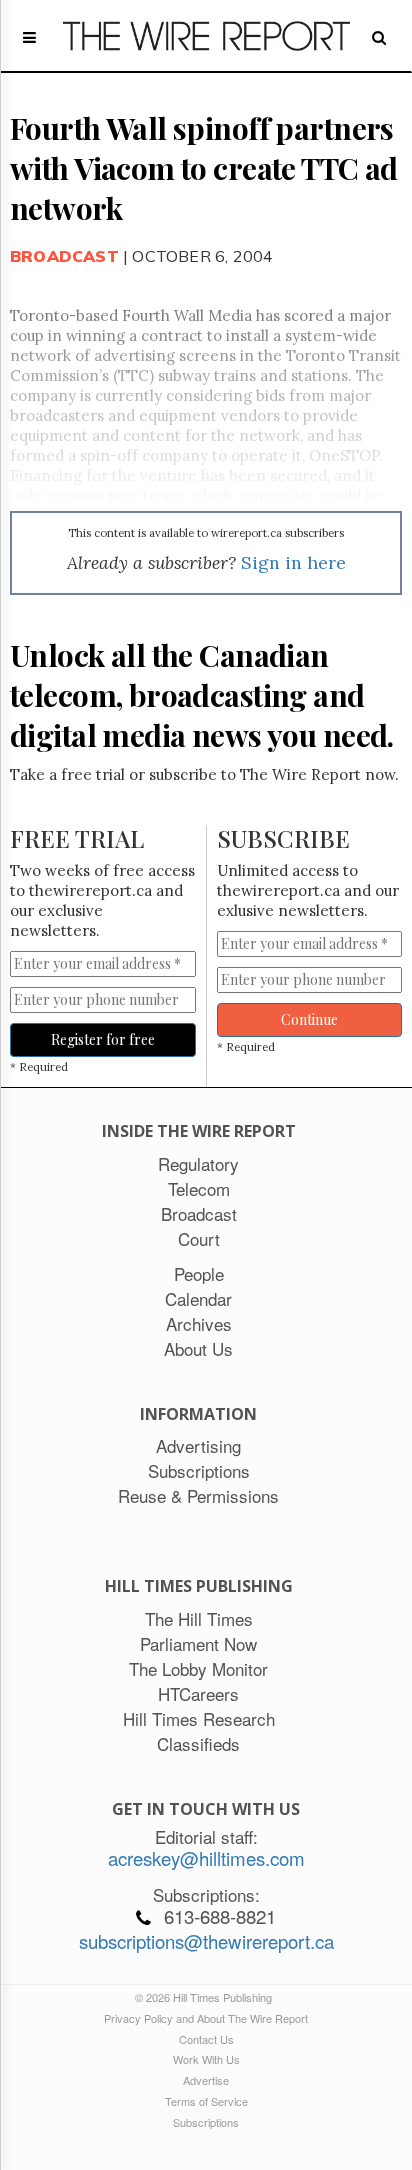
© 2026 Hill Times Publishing (206, 1997)
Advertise (206, 2080)
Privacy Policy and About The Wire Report (206, 2018)
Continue (309, 1019)
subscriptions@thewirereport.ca (206, 1941)
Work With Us (206, 2059)
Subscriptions (206, 2122)
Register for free (103, 1039)
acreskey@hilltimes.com (206, 1858)
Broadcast (64, 256)
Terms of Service (206, 2101)
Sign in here (293, 562)
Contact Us (206, 2039)
